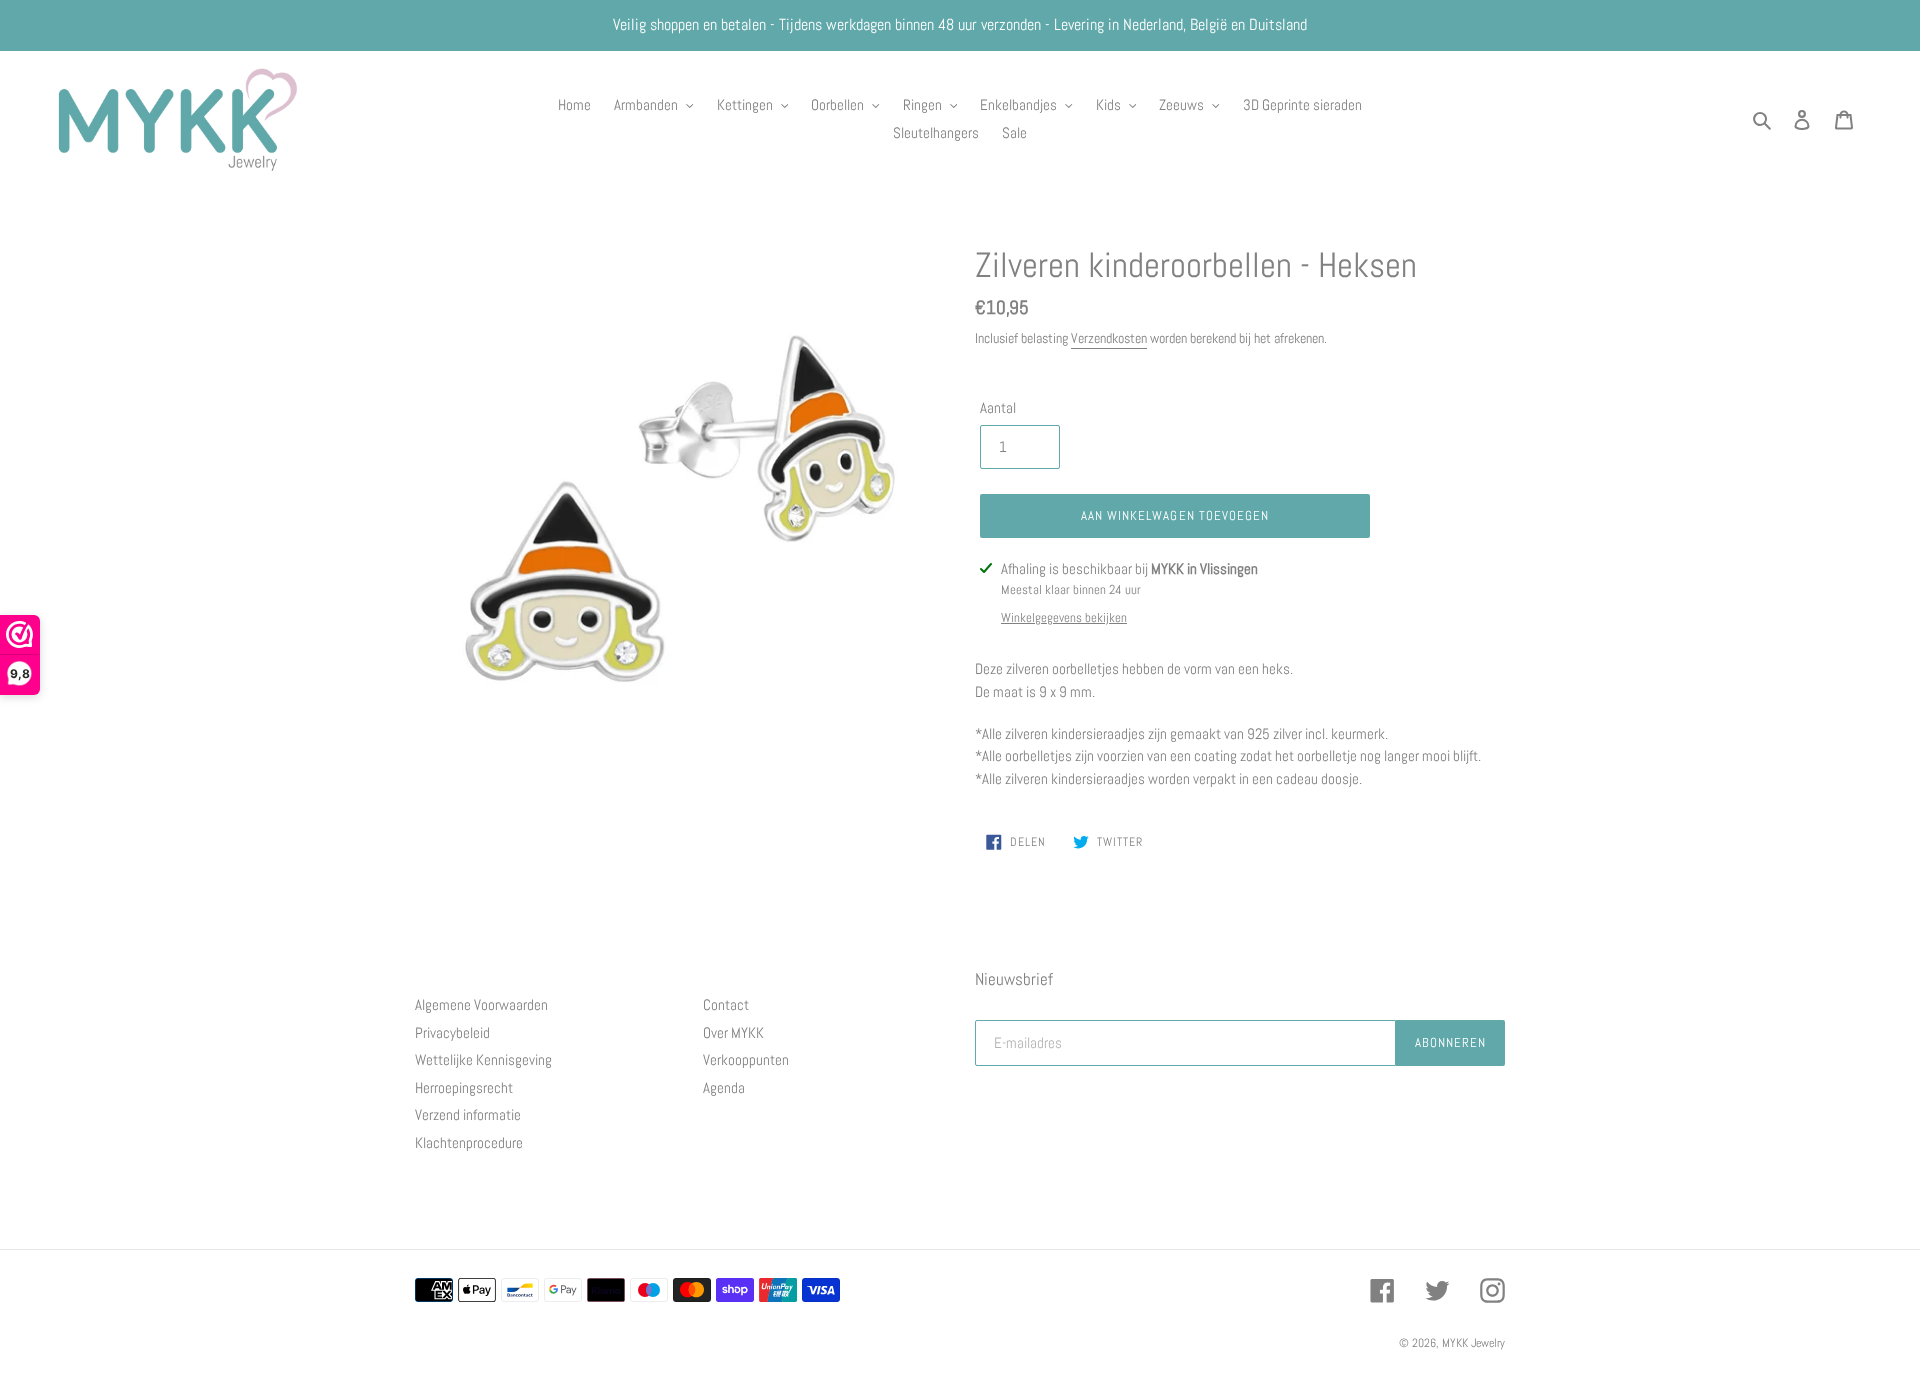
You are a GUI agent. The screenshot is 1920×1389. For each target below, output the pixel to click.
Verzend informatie (468, 1114)
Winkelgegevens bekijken (1064, 617)
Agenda (724, 1087)
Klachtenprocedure (469, 1142)
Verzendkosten (1109, 338)
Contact (726, 1004)
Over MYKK (733, 1032)
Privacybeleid (452, 1032)
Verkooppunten (746, 1059)
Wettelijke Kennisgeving (483, 1059)
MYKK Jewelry (1473, 1343)
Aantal (998, 407)
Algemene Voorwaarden (481, 1004)
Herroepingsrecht (464, 1087)
